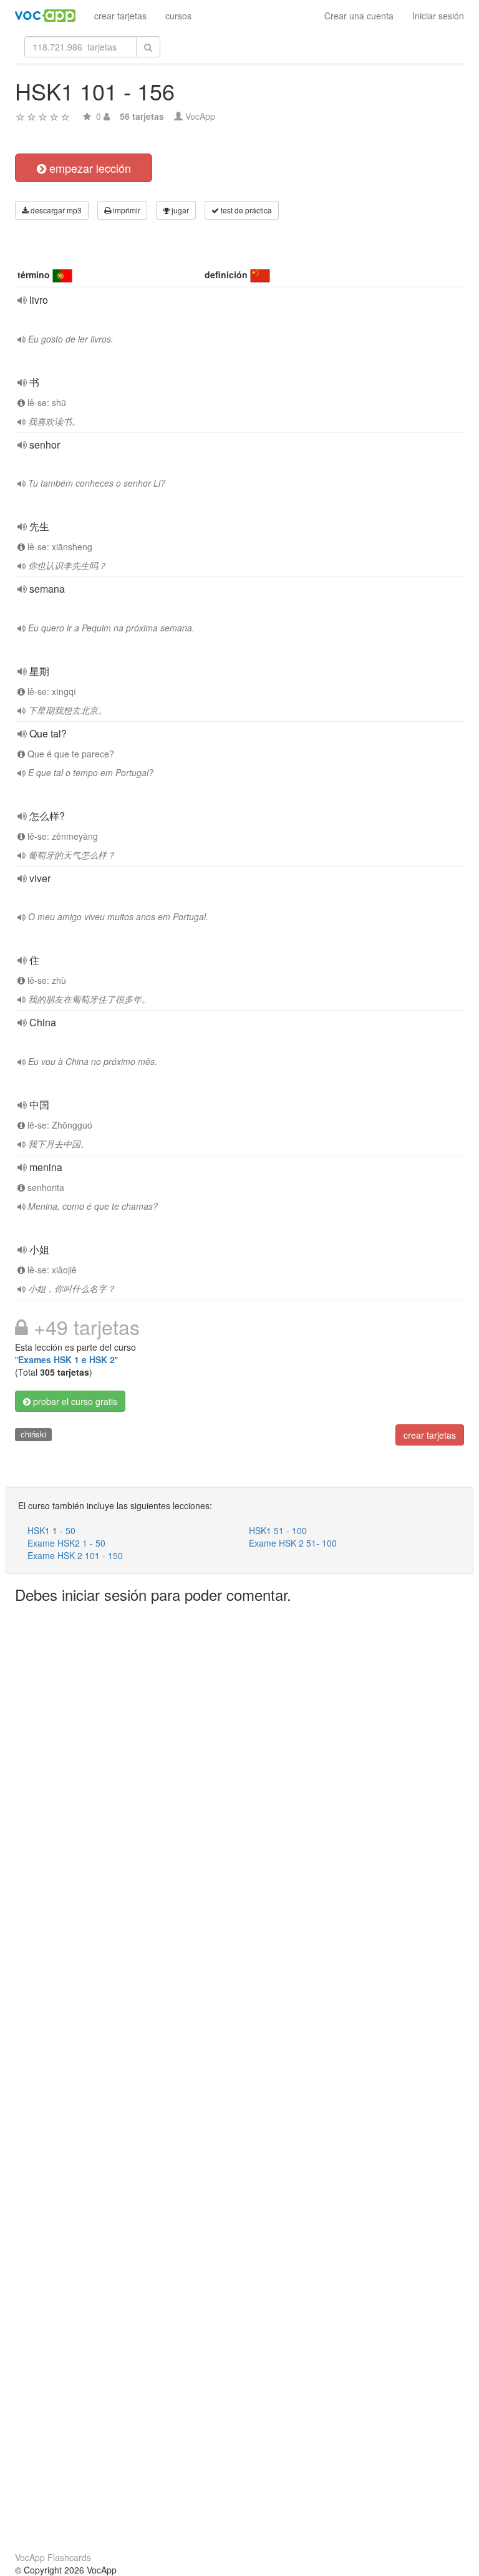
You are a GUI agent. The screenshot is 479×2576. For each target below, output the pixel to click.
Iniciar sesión (438, 16)
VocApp (200, 116)
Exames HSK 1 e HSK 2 (66, 1359)
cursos (178, 16)
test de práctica (245, 210)
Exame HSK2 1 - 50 (66, 1543)
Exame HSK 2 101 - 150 (75, 1555)
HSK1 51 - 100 (278, 1530)
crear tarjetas (120, 16)
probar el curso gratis (74, 1401)
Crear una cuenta (359, 16)
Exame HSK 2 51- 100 (293, 1543)
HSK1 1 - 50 (51, 1530)
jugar (179, 210)
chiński (33, 1434)
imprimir (126, 210)
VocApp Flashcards (53, 2557)
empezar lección (89, 168)
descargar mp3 (55, 210)
